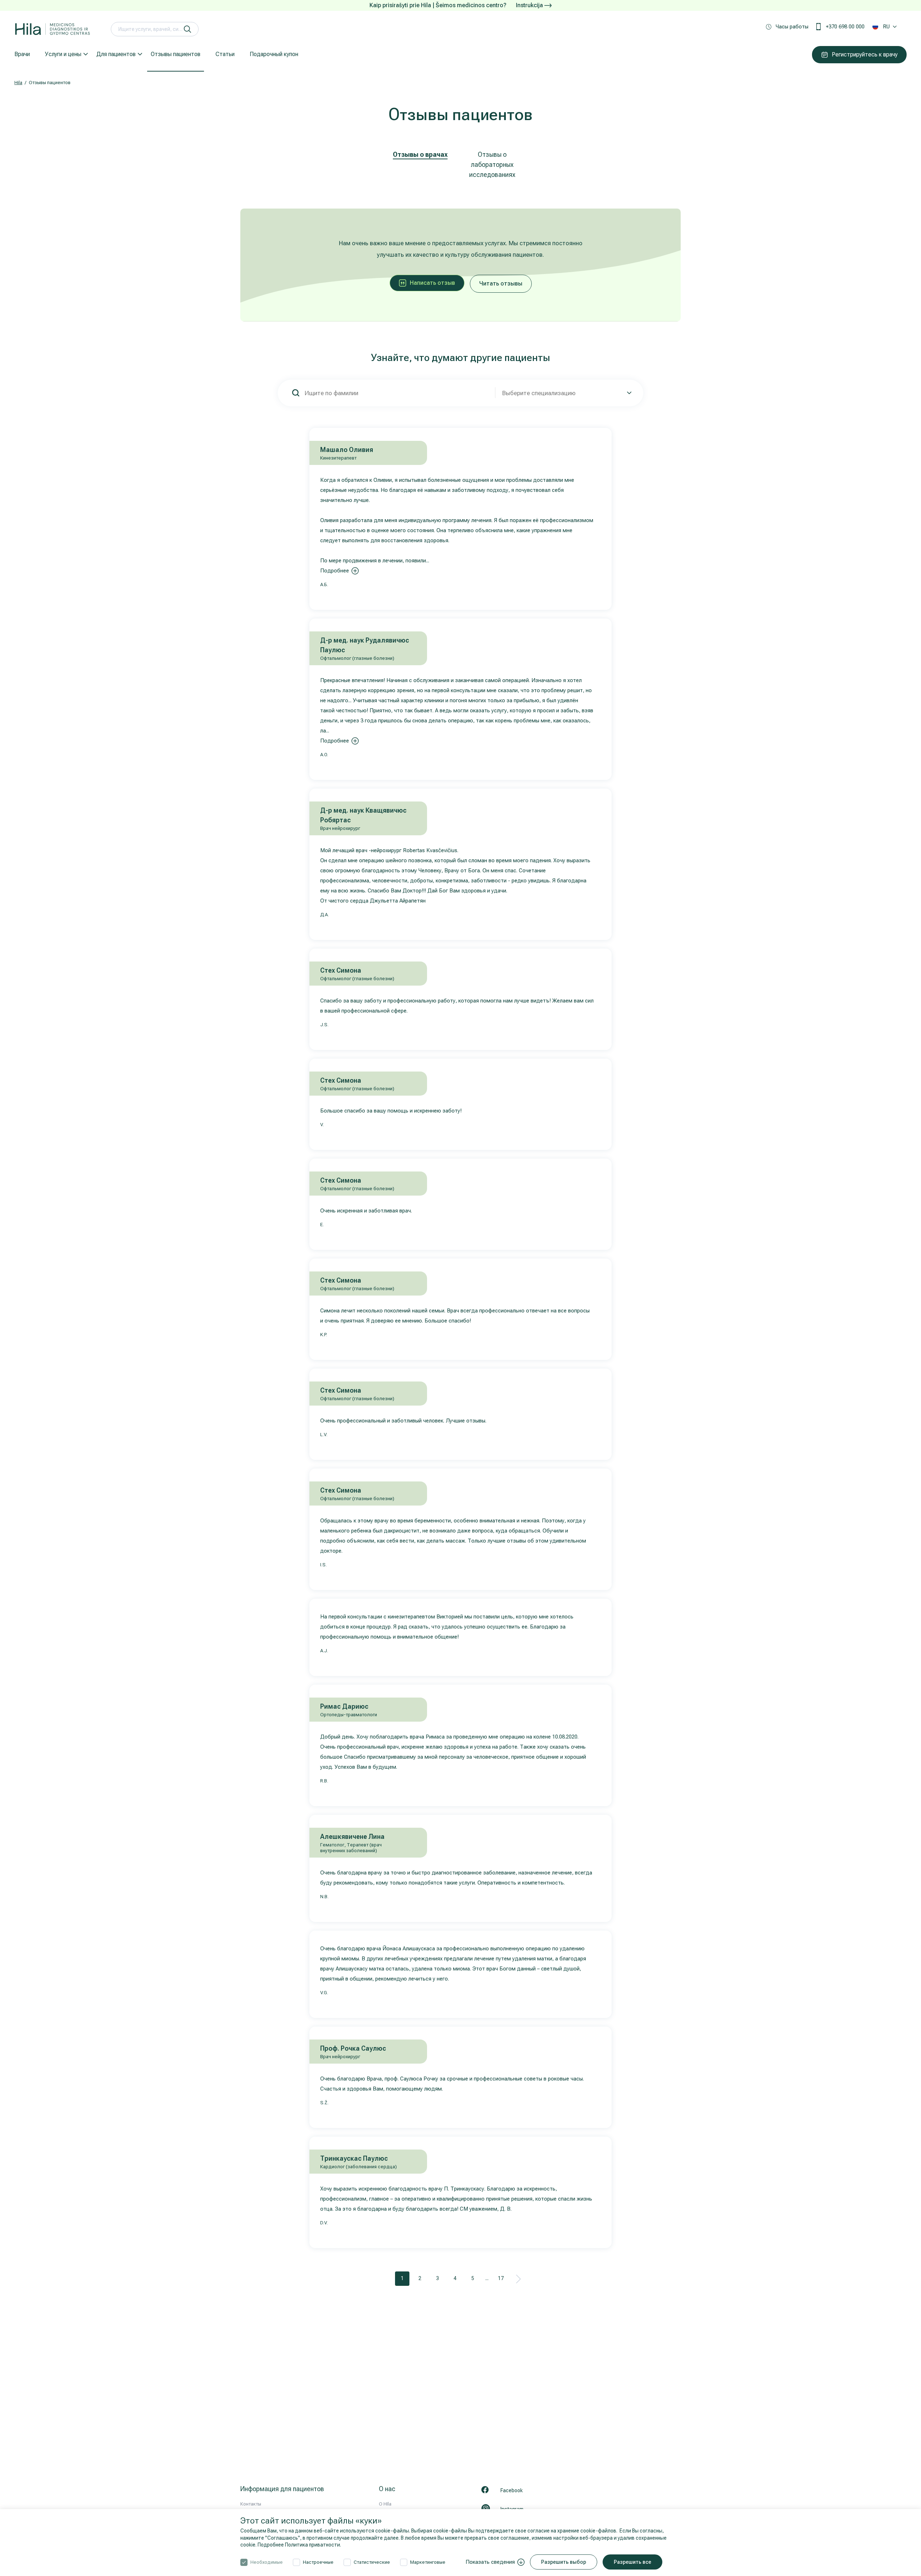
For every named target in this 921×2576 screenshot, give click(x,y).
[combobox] (566, 393)
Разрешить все (632, 2562)
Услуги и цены (63, 54)
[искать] (187, 29)
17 (501, 2278)
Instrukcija (530, 5)
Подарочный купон (274, 54)
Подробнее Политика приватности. (299, 2545)
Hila (18, 83)
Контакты (251, 2504)
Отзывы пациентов (176, 54)
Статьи (225, 54)
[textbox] (566, 393)
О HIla (385, 2504)
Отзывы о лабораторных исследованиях (492, 165)
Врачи (22, 54)
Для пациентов (116, 54)
